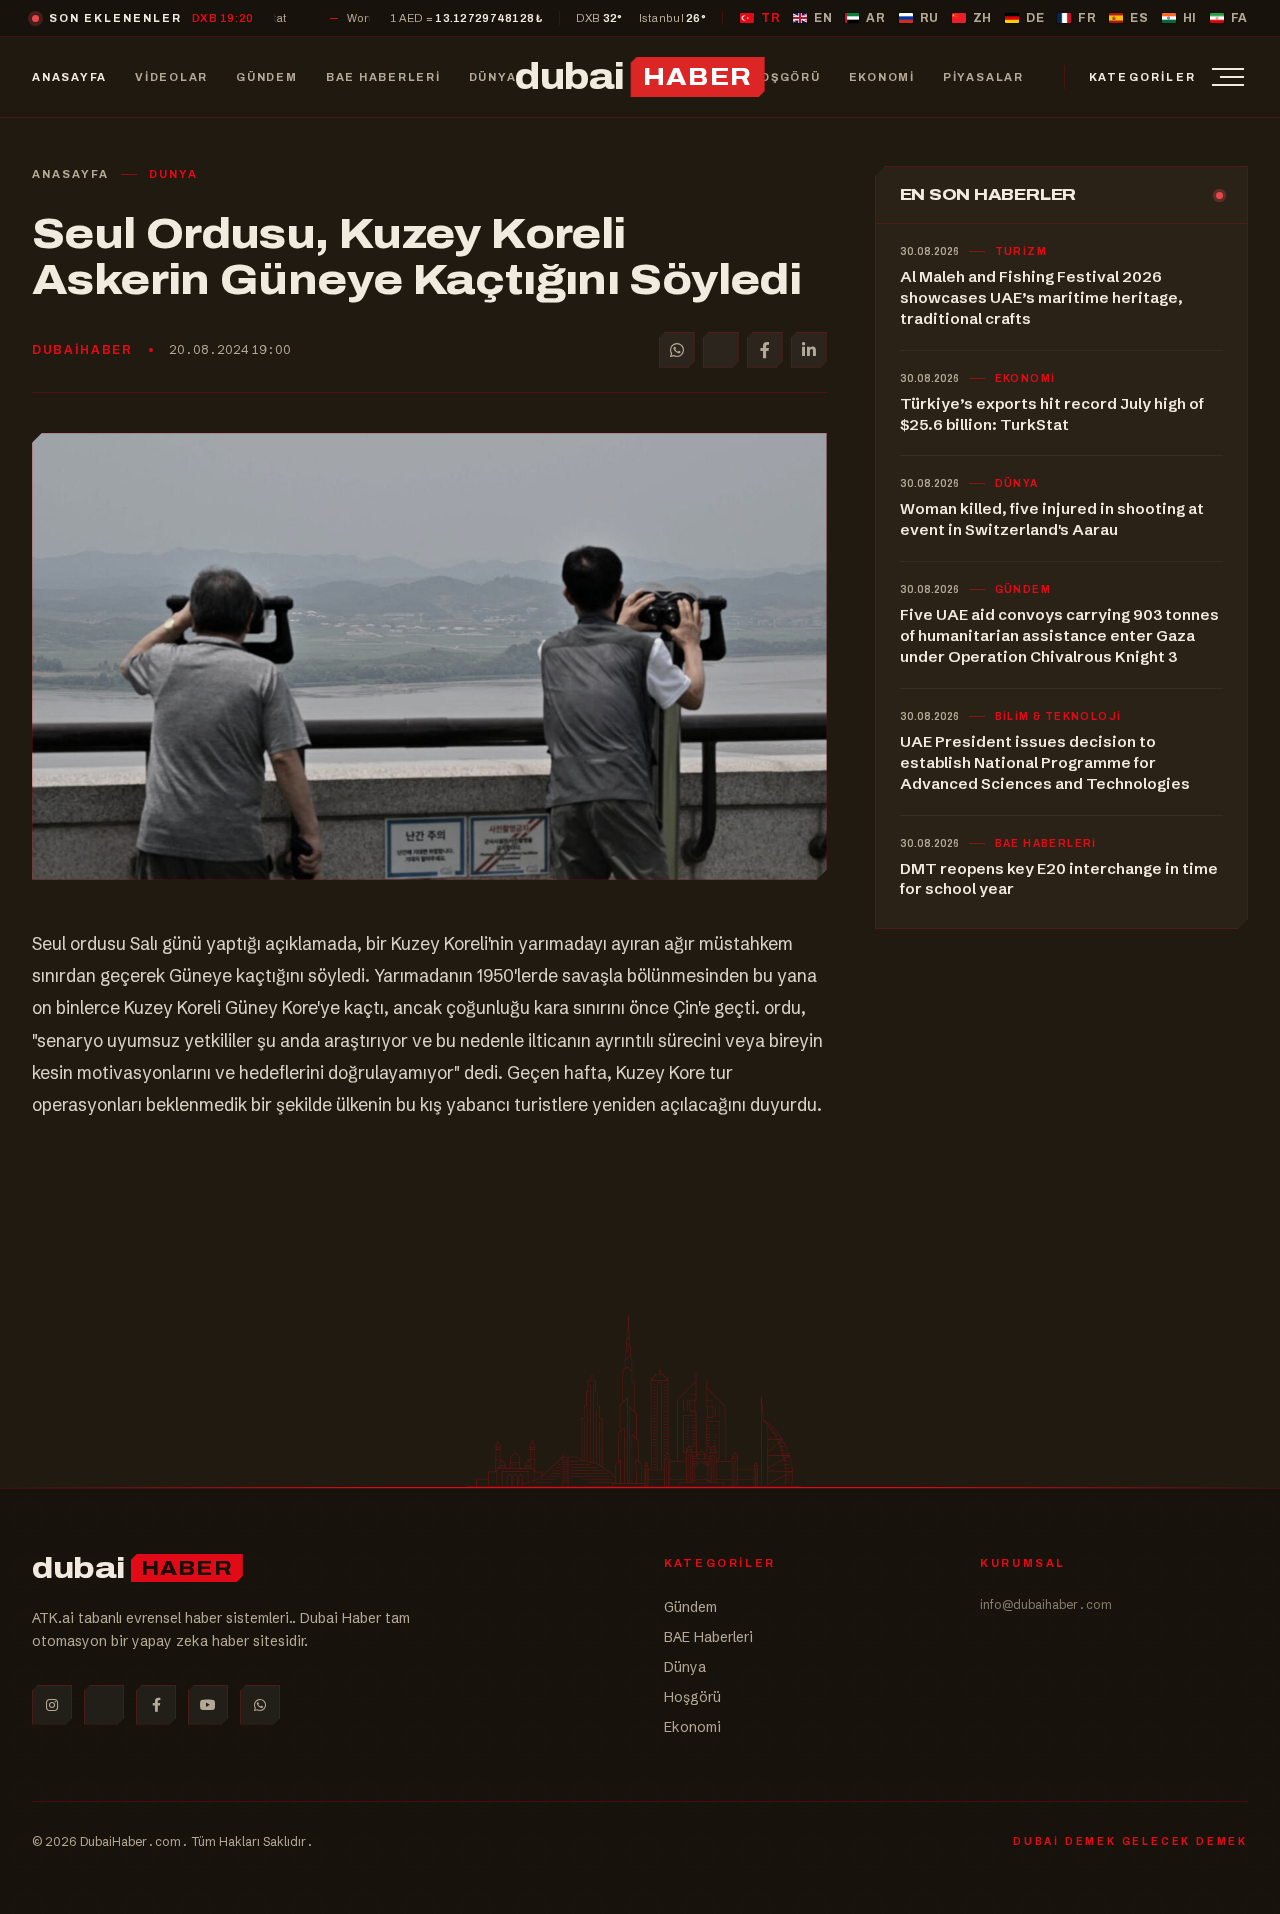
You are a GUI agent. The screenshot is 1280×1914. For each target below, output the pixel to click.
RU (929, 18)
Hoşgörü (692, 1697)
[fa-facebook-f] (156, 1705)
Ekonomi (692, 1727)
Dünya (685, 1667)
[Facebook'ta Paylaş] (765, 350)
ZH (982, 18)
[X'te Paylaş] (721, 350)
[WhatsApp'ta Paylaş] (677, 350)
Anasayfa (70, 174)
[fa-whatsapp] (260, 1705)
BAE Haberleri (708, 1637)
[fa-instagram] (52, 1705)
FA (1239, 18)
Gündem (690, 1607)
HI (1190, 18)
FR (1087, 18)
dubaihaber (82, 350)
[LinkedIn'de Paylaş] (809, 350)
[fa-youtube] (208, 1705)
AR (875, 18)
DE (1035, 18)
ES (1139, 18)
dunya (173, 174)
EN (823, 18)
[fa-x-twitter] (104, 1705)
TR (770, 18)
